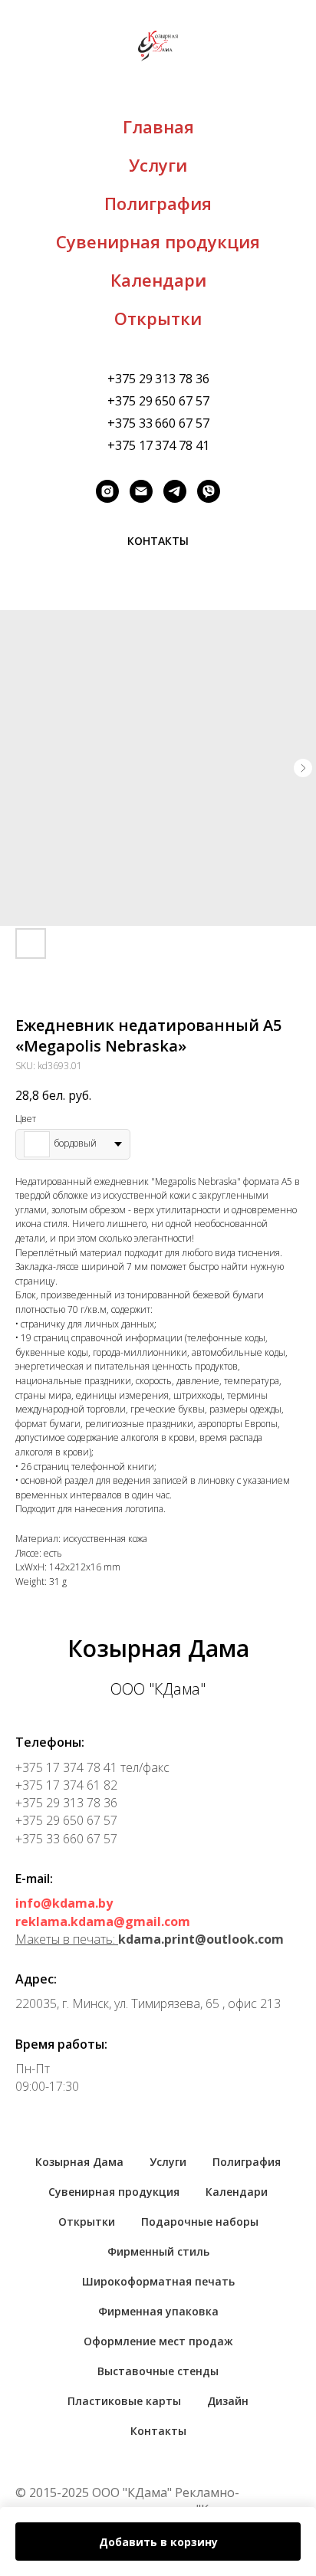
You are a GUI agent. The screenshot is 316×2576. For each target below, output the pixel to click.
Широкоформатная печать (158, 2281)
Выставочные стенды (158, 2371)
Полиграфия (158, 203)
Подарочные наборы (200, 2222)
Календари (158, 280)
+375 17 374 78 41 (158, 445)
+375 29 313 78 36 (158, 379)
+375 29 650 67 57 (158, 401)
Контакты (158, 2431)
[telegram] (175, 491)
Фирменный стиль (158, 2251)
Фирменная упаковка (158, 2311)
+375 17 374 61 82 (66, 1785)
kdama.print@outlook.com (201, 1939)
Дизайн (228, 2401)
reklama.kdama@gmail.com (103, 1921)
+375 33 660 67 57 (158, 423)
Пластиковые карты (124, 2401)
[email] (141, 491)
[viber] (209, 491)
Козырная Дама (79, 2162)
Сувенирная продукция (158, 241)
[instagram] (107, 491)
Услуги (158, 165)
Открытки (158, 318)
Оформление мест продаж (158, 2341)
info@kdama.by (64, 1903)
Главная (158, 126)
